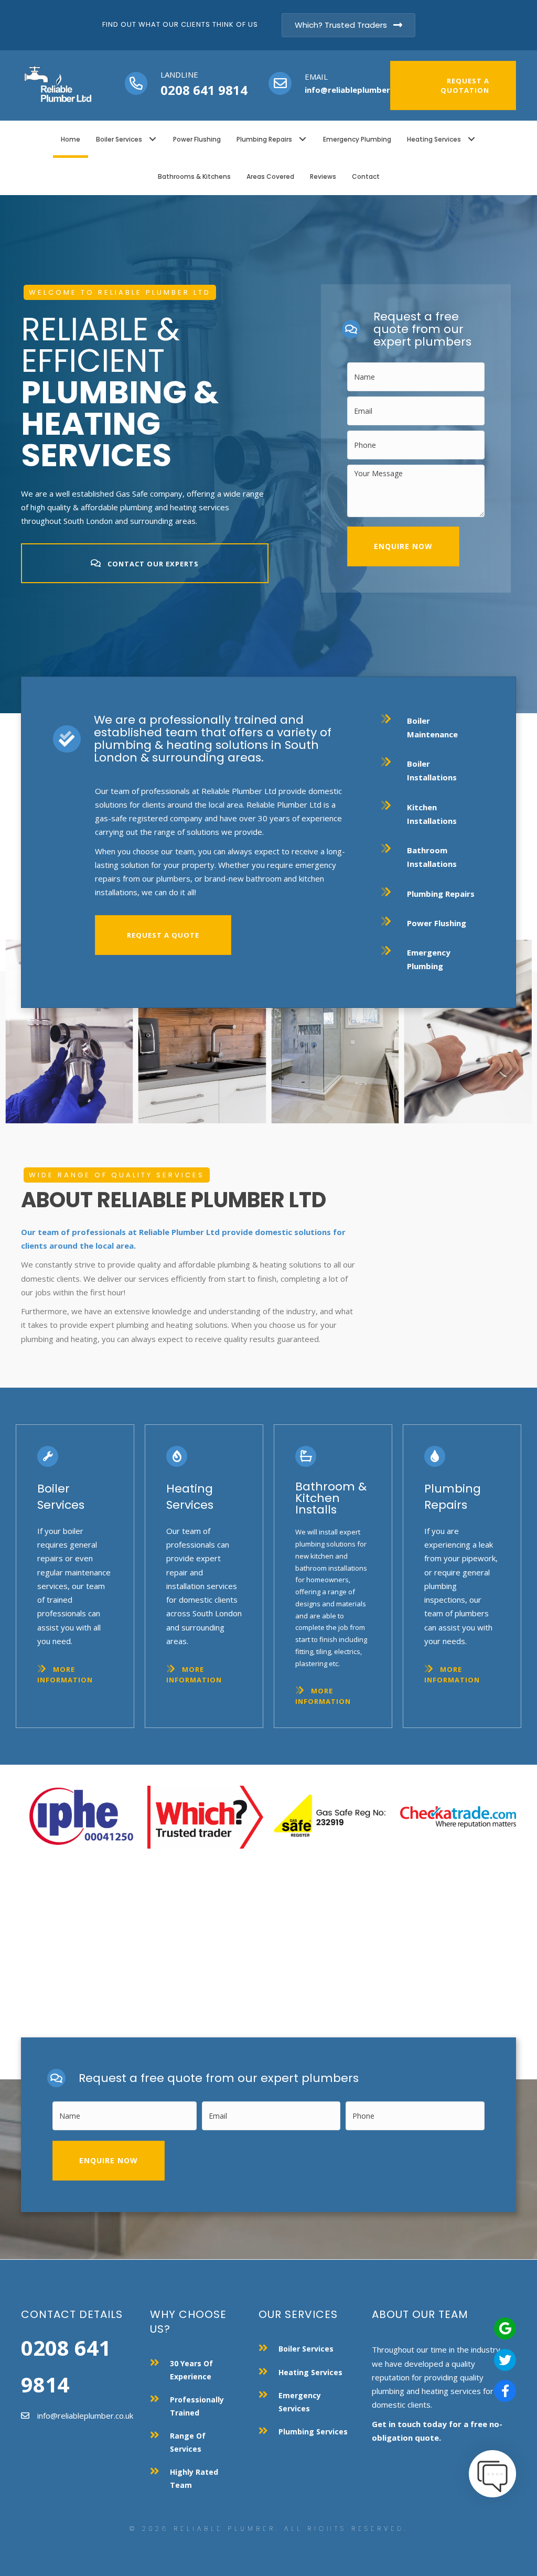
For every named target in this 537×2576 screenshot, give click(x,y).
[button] (152, 139)
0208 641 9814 (204, 90)
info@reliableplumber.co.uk (359, 90)
